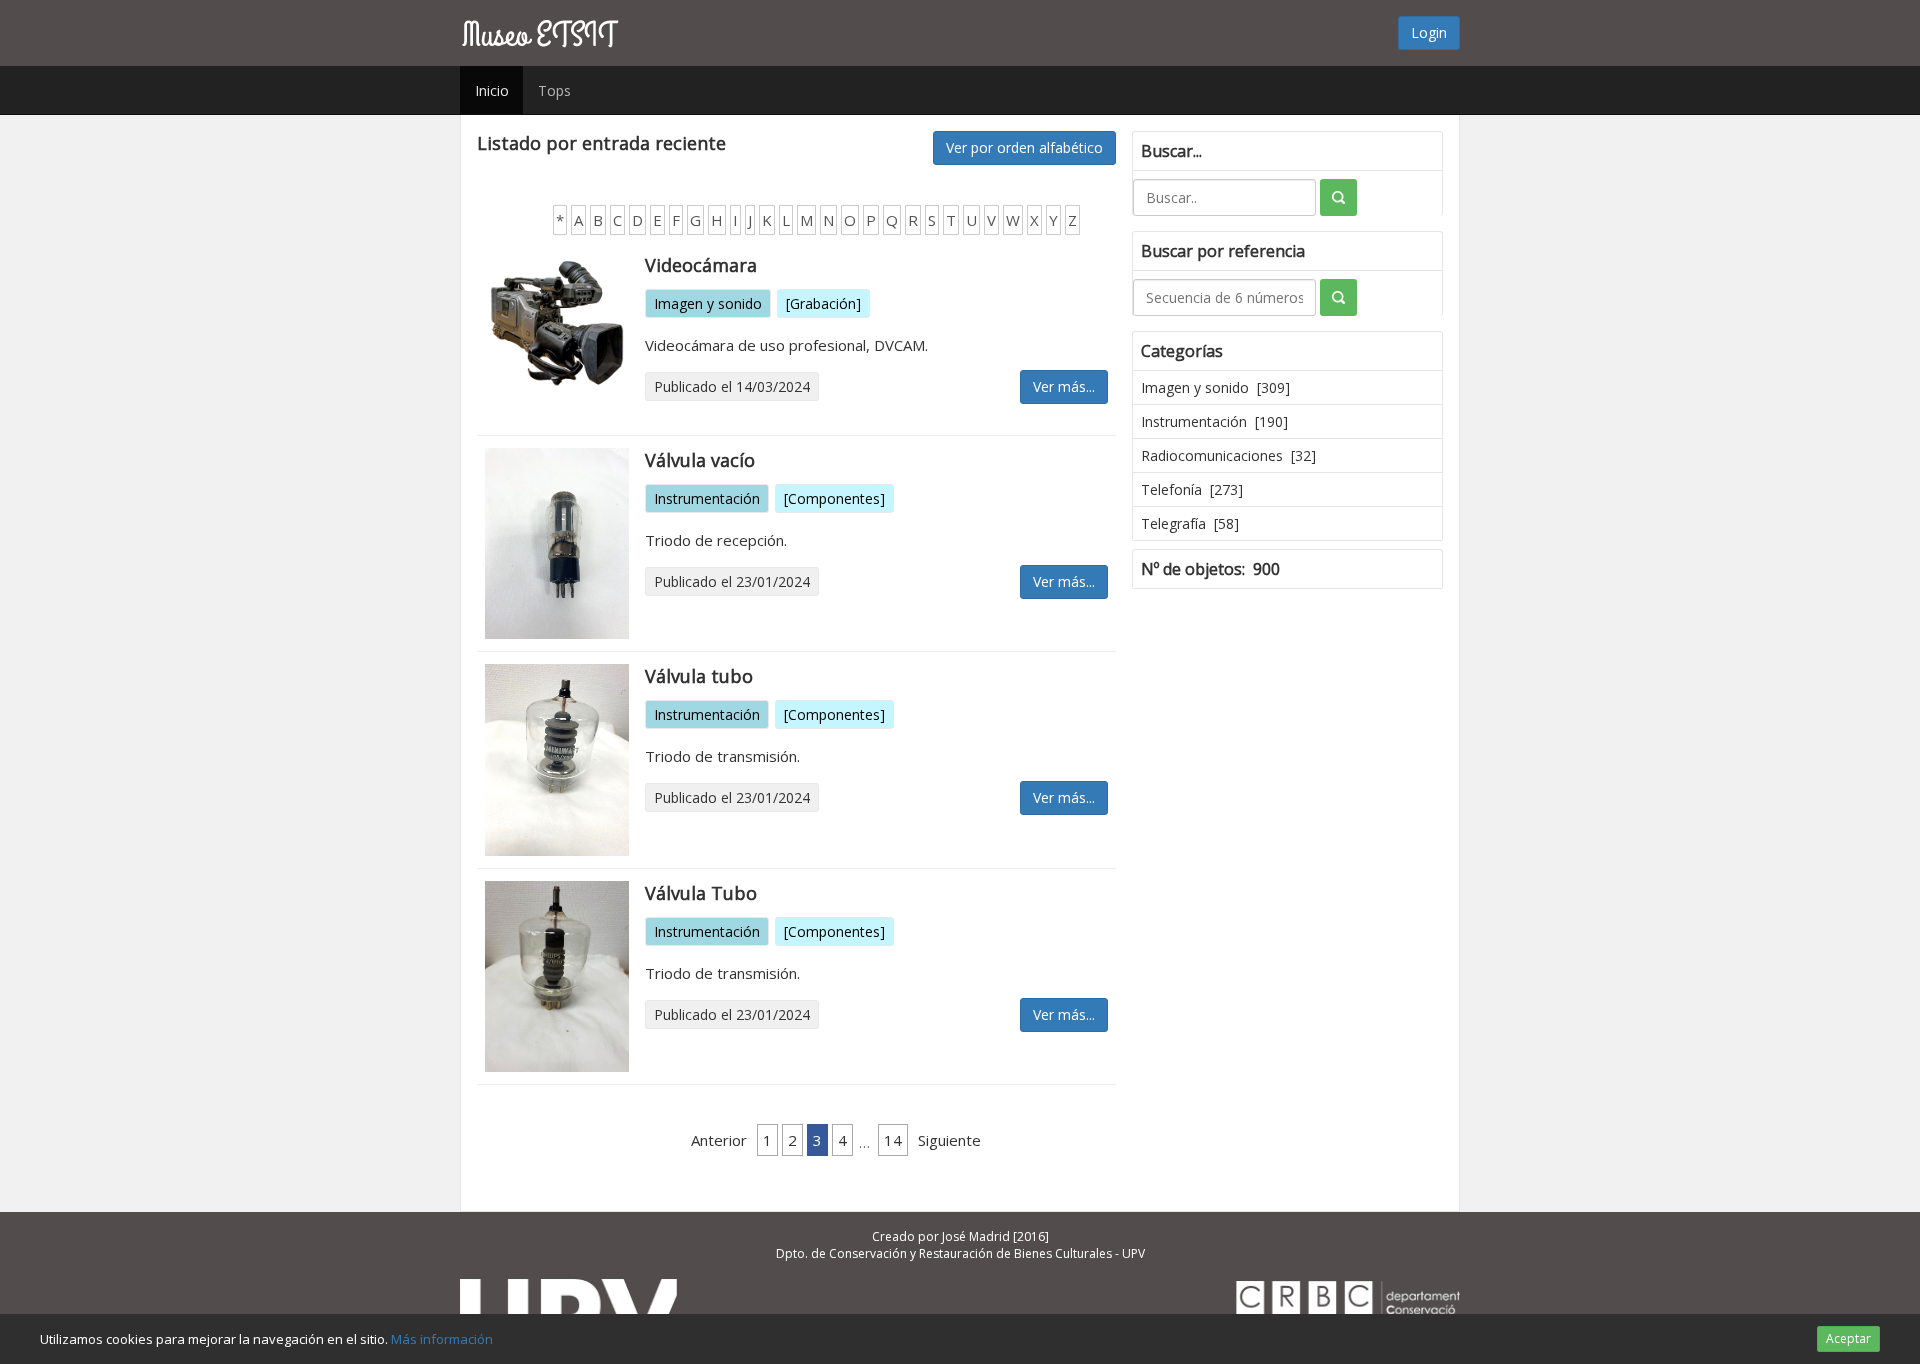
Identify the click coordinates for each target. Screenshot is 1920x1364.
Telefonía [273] (1192, 489)
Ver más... (1064, 386)
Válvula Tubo (701, 893)
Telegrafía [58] (1190, 523)
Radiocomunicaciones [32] (1228, 455)
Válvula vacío (700, 460)
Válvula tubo (699, 676)
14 (893, 1140)
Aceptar (1848, 1338)
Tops (554, 90)
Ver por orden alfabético (1024, 147)
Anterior (719, 1140)
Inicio (492, 90)
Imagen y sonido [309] (1215, 387)
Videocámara (701, 265)
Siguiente (949, 1140)
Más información (442, 1339)
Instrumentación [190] (1214, 421)
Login (1429, 32)
